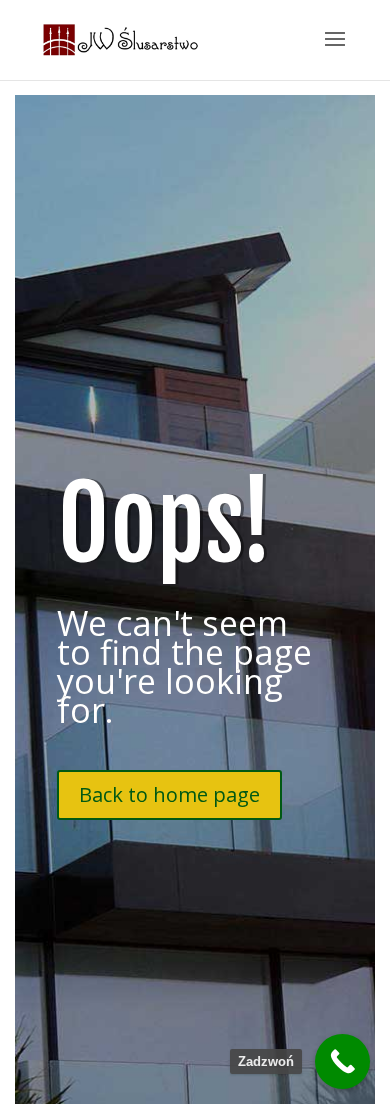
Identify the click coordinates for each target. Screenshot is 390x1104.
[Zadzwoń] (342, 1061)
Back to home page (169, 794)
